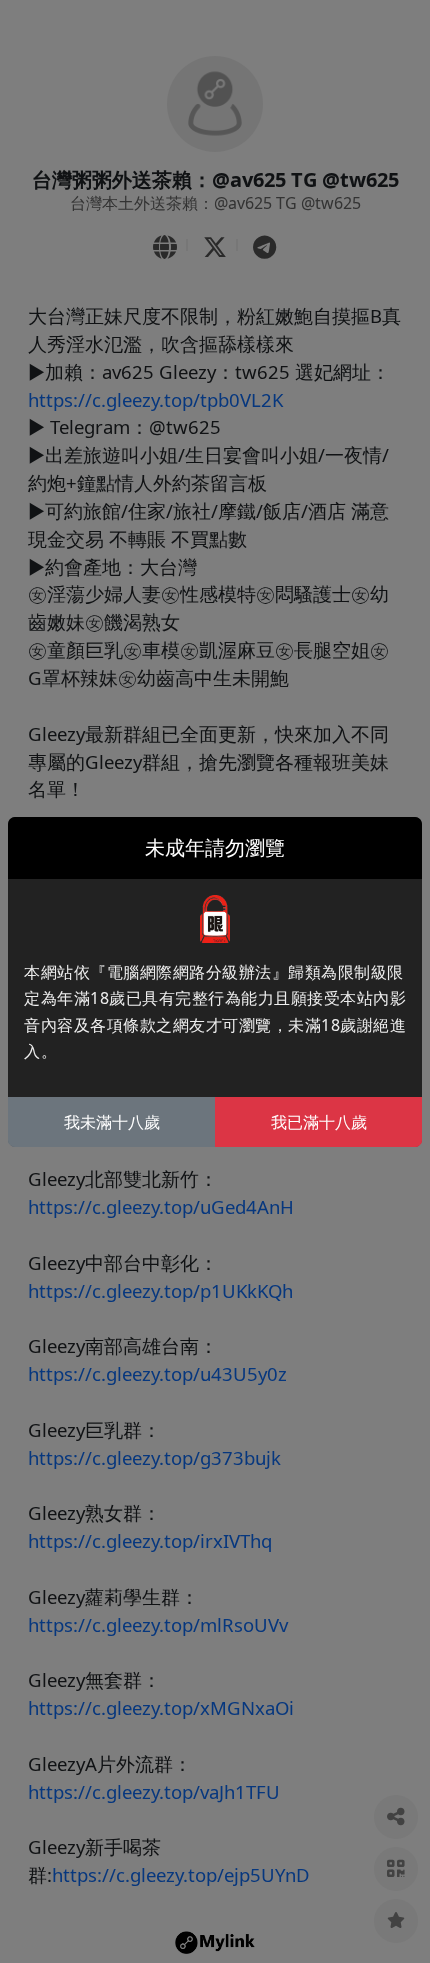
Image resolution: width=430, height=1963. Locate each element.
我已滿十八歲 (319, 1122)
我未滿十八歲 (112, 1122)
